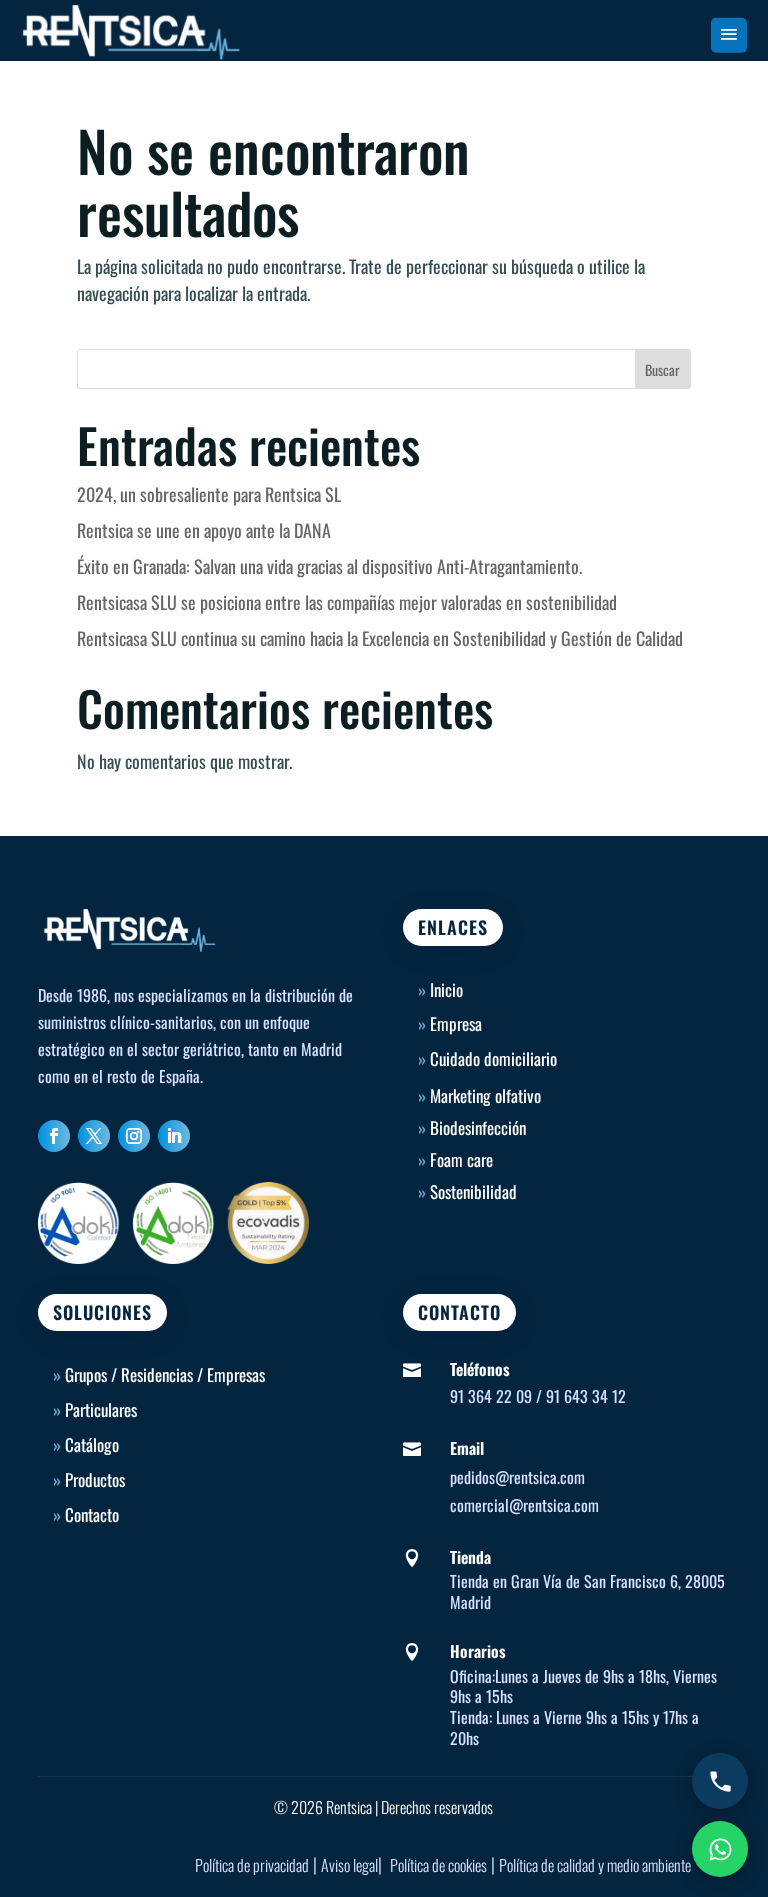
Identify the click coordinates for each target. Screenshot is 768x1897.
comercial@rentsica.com (524, 1505)
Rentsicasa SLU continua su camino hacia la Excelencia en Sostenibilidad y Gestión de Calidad (380, 638)
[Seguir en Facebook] (54, 1136)
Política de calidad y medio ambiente (595, 1865)
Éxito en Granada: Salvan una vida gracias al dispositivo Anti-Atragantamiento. (329, 566)
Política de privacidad (252, 1865)
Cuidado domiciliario (493, 1058)
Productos (95, 1479)
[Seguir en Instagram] (134, 1136)
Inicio (440, 989)
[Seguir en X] (94, 1136)
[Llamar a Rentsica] (720, 1781)
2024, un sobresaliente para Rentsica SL (209, 494)
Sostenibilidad (473, 1191)
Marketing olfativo (485, 1095)
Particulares (101, 1409)
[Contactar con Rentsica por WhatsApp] (720, 1849)
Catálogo (92, 1444)
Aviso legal (349, 1865)
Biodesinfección (478, 1127)
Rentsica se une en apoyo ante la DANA (204, 530)
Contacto (92, 1514)
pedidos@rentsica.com (517, 1477)
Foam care (461, 1159)
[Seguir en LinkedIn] (174, 1136)
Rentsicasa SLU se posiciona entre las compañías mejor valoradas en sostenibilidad (347, 602)
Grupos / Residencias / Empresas (165, 1374)
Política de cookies (438, 1865)
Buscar (662, 369)
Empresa (456, 1023)
